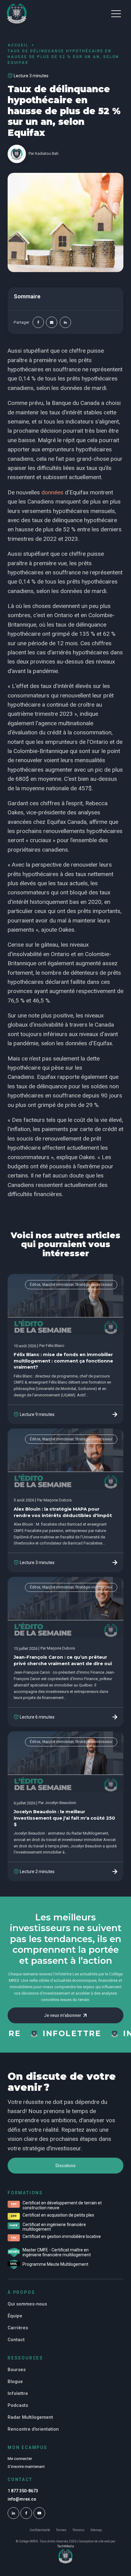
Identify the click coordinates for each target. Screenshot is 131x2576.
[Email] (52, 322)
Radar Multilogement (30, 2417)
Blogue (15, 2381)
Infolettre (18, 2393)
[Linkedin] (65, 322)
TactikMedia (66, 2546)
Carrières (18, 2328)
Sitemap (96, 2530)
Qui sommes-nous (27, 2304)
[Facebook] (38, 322)
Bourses (17, 2370)
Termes (61, 2530)
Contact (16, 2340)
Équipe (15, 2316)
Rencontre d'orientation (33, 2429)
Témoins (78, 2530)
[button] (116, 13)
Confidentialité (40, 2530)
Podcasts (18, 2405)
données (52, 492)
